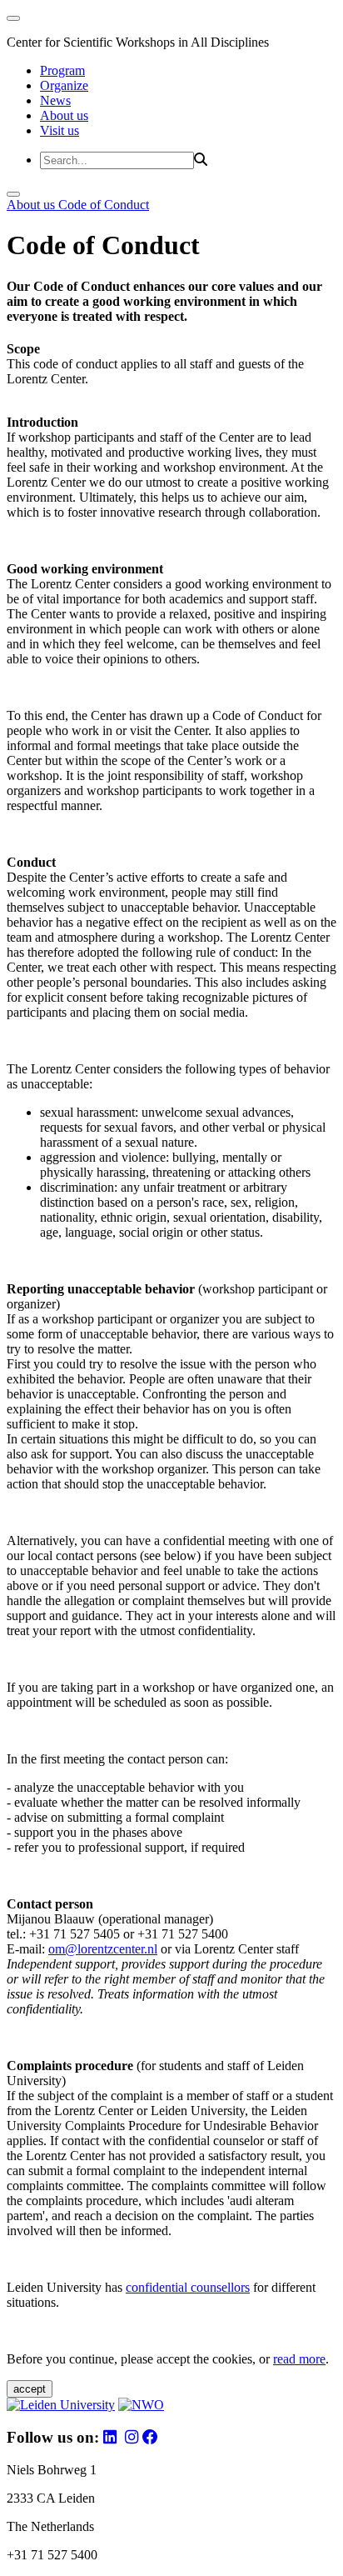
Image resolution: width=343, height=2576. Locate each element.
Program (62, 70)
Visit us (60, 130)
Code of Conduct (104, 205)
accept (30, 2389)
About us (64, 115)
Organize (64, 85)
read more (299, 2359)
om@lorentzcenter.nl (103, 1949)
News (55, 100)
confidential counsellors (188, 2287)
